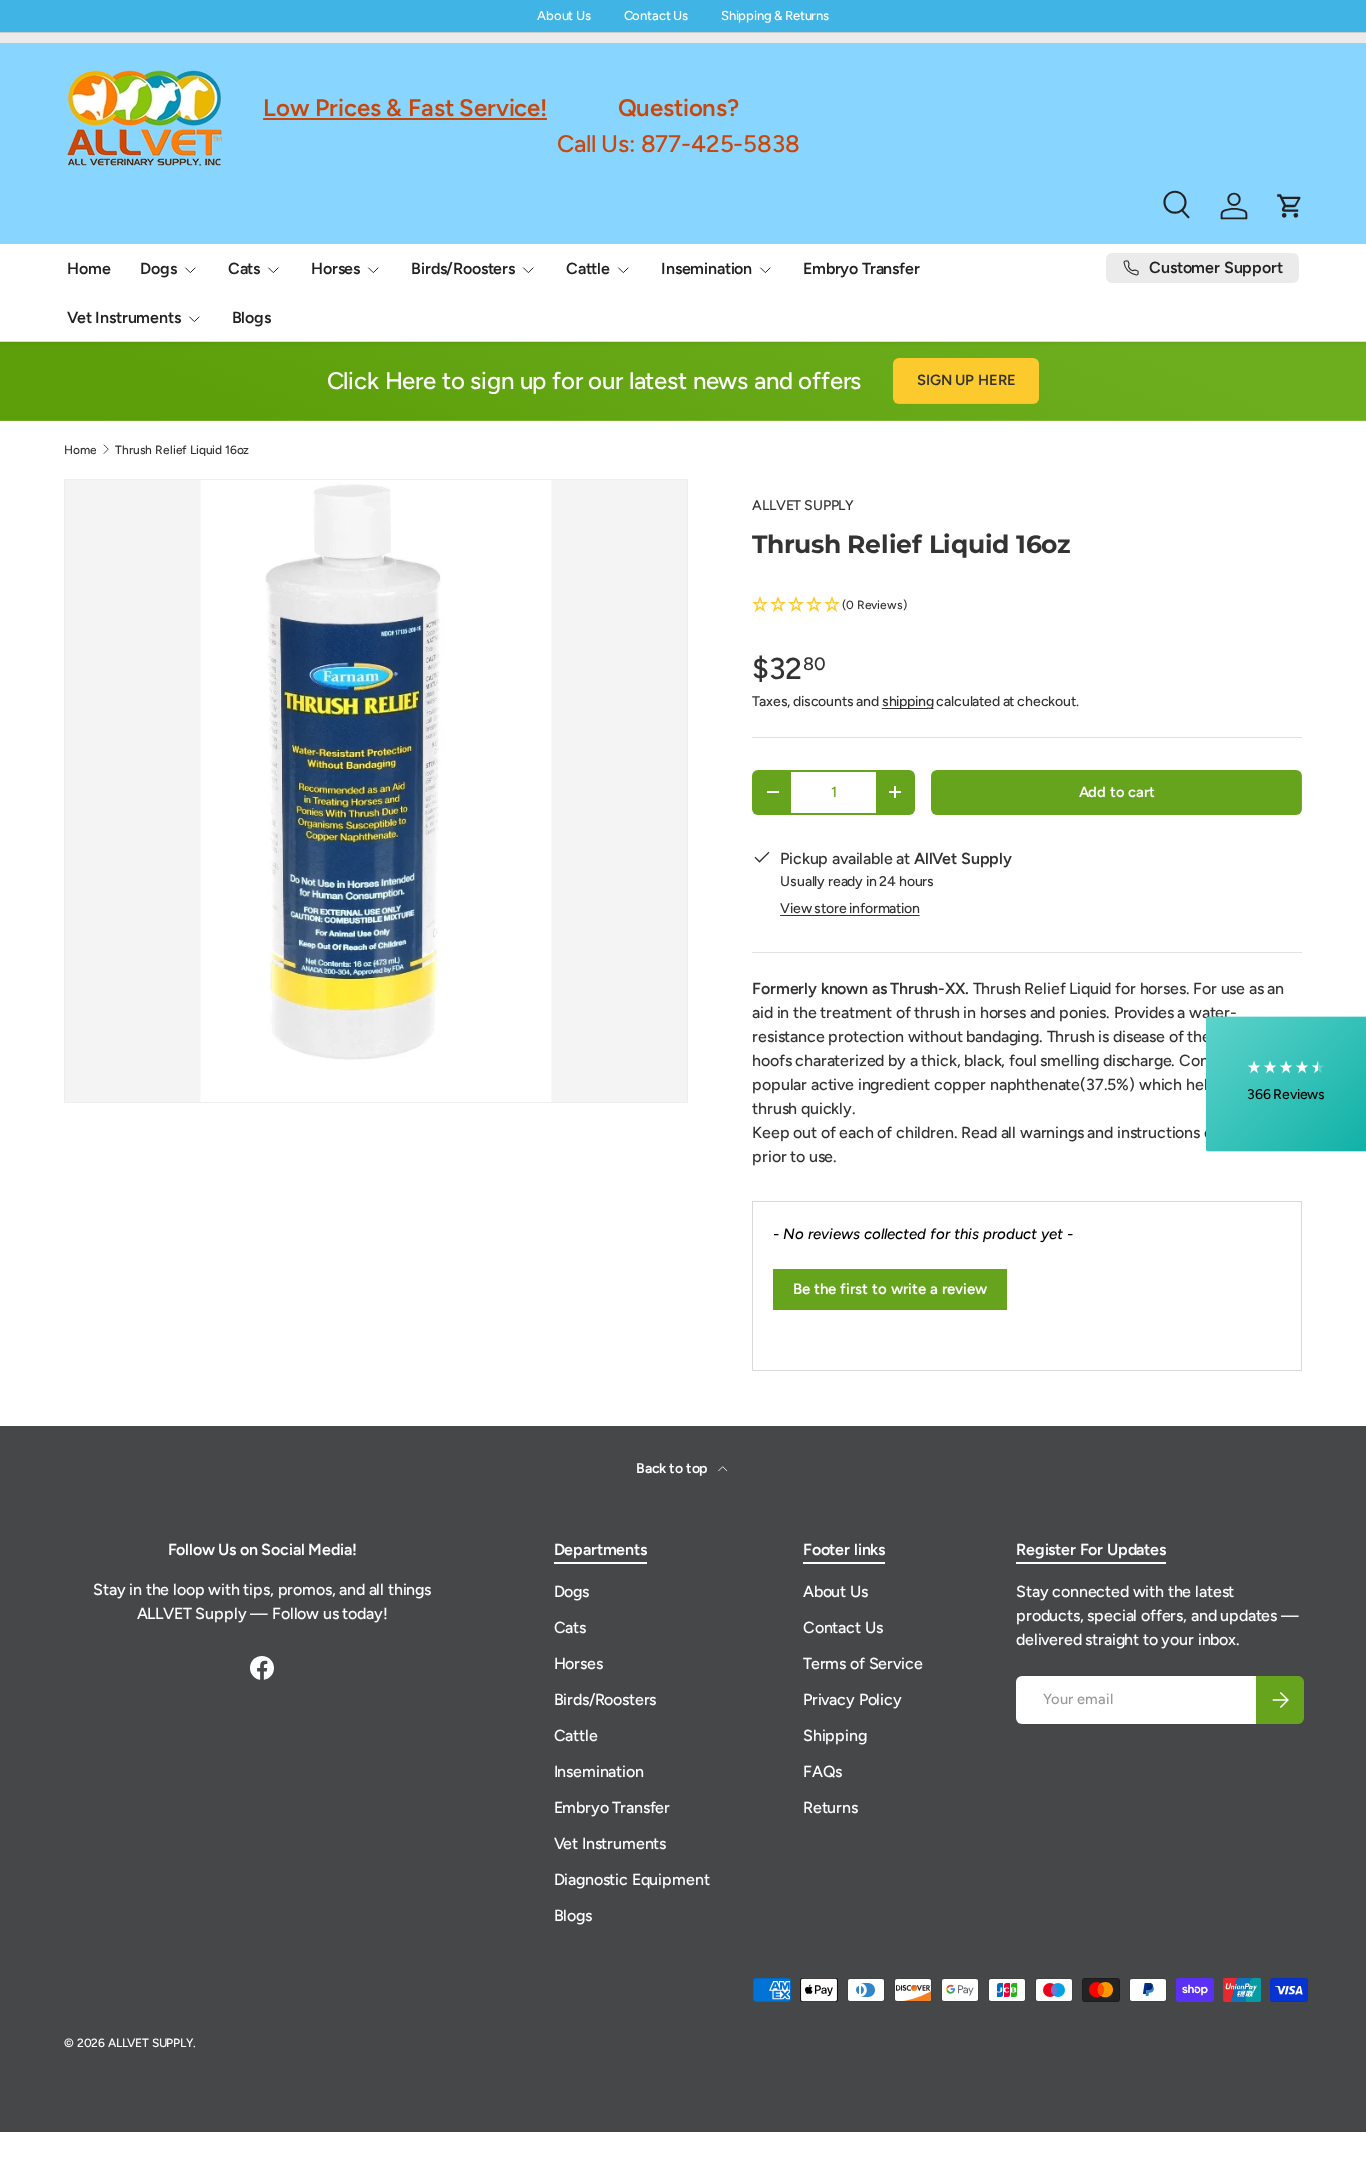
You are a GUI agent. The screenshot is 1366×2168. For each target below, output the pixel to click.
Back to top (673, 1468)
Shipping (835, 1735)
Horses (335, 268)
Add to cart (1117, 792)
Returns (830, 1807)
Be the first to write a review (890, 1289)
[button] (1027, 605)
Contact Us (656, 15)
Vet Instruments (124, 317)
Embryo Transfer (861, 268)
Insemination (706, 268)
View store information (849, 908)
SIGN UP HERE (966, 380)
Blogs (251, 317)
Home (88, 268)
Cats (244, 268)
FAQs (822, 1771)
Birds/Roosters (463, 268)
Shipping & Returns (775, 15)
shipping (908, 701)
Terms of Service (862, 1663)
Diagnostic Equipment (632, 1879)
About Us (564, 15)
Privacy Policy (852, 1699)
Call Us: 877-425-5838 (678, 142)
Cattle (588, 268)
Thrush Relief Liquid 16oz (182, 450)
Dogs (158, 268)
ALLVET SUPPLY (803, 505)
